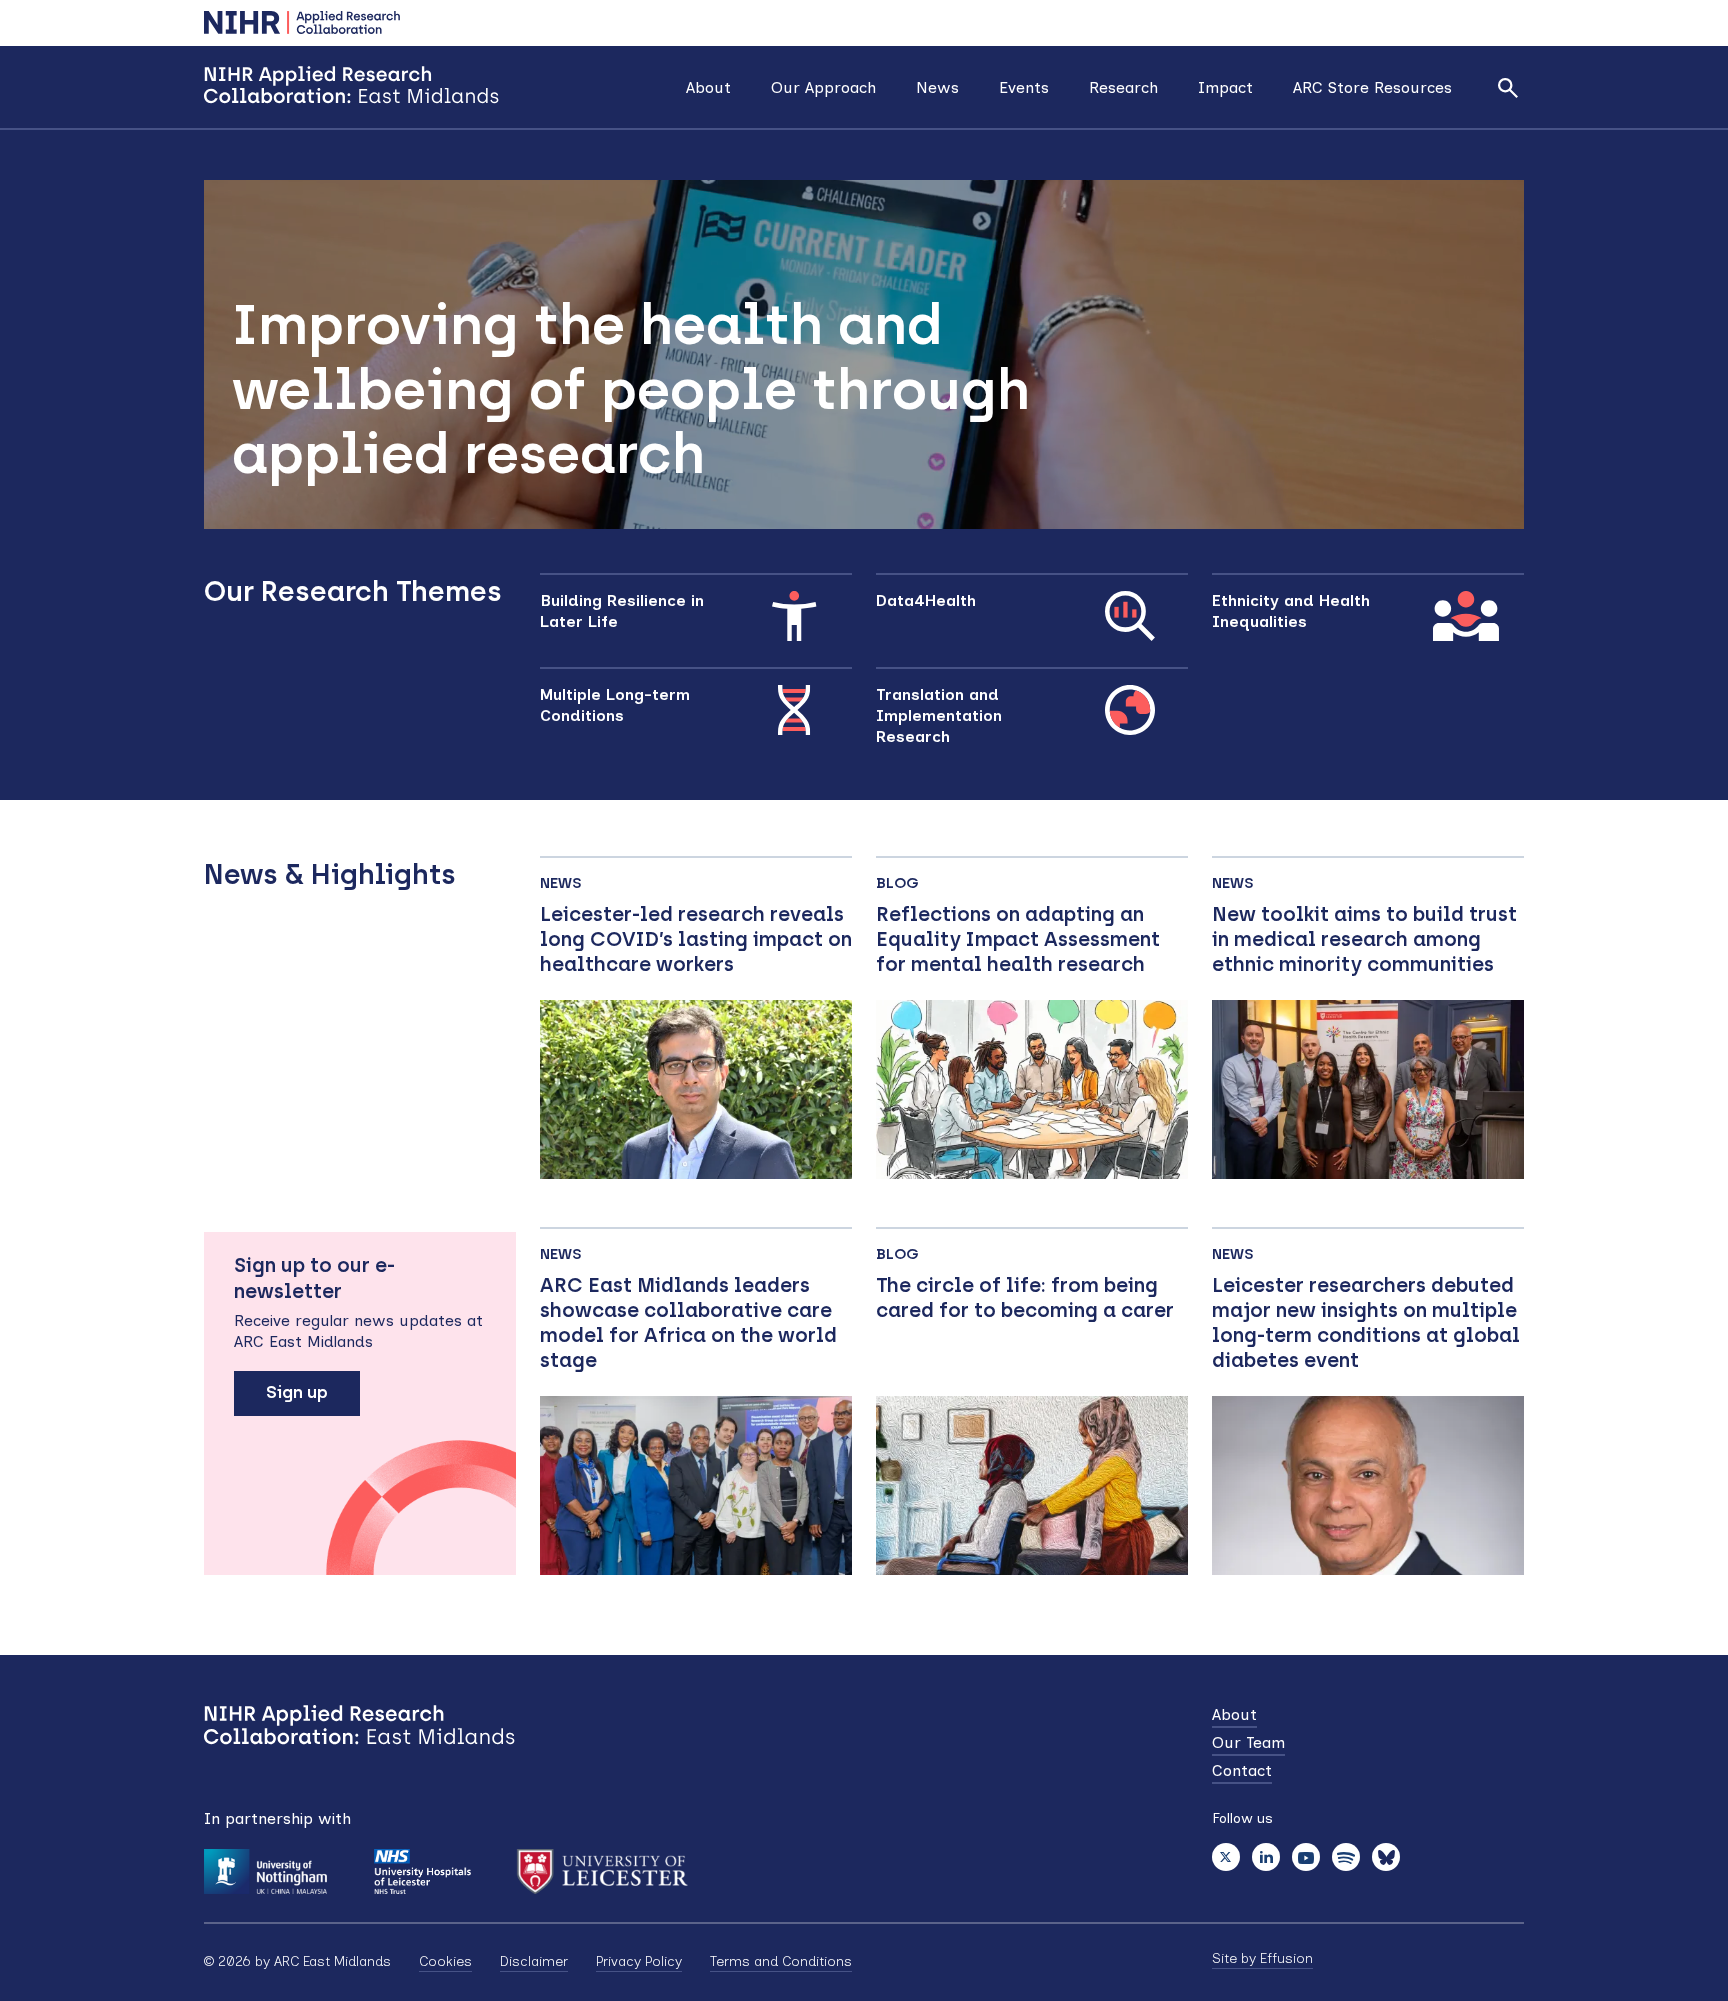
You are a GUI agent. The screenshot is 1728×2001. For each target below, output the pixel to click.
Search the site (1508, 88)
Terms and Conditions (781, 1961)
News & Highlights (330, 874)
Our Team (1248, 1742)
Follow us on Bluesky (1386, 1857)
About (708, 87)
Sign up (297, 1392)
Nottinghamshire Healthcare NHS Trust (421, 1871)
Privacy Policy (639, 1961)
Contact (1242, 1770)
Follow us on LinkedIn (1266, 1857)
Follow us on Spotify (1346, 1857)
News (937, 87)
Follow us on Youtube (1306, 1857)
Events (1024, 87)
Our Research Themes (353, 591)
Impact (1225, 87)
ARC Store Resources (1372, 87)
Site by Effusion (1262, 1958)
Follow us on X (1226, 1857)
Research (1123, 87)
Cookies (445, 1961)
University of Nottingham (265, 1871)
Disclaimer (534, 1961)
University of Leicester (602, 1871)
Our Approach (823, 87)
